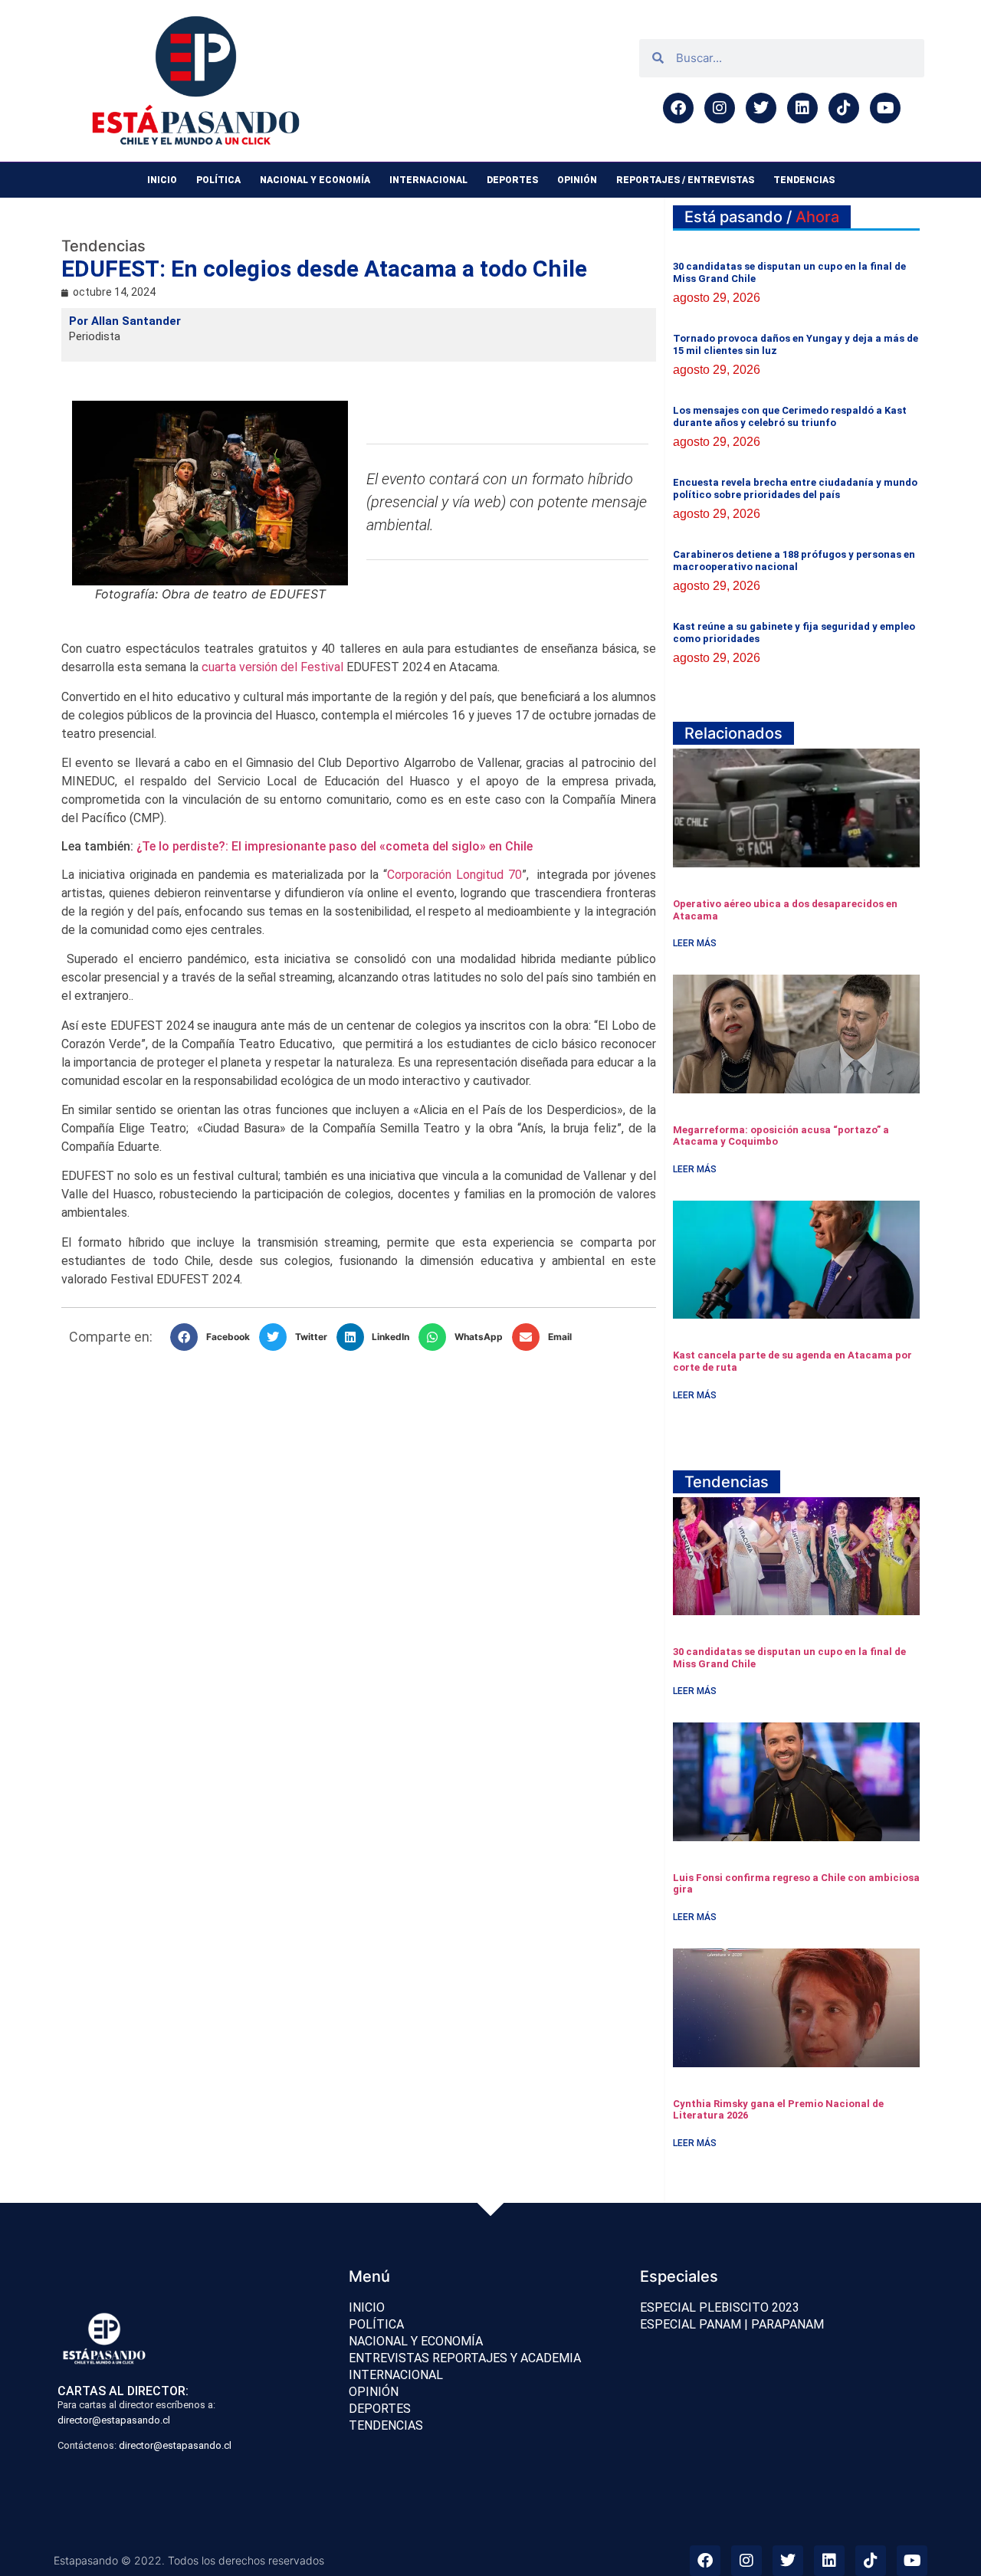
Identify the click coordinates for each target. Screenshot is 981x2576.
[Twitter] (761, 108)
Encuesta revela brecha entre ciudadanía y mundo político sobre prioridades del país (795, 488)
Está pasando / (762, 217)
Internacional (428, 180)
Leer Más (695, 943)
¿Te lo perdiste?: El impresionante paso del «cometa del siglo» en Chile (335, 846)
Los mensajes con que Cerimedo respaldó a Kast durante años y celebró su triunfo (790, 416)
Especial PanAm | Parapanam (732, 2324)
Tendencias (804, 180)
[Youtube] (885, 108)
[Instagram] (720, 108)
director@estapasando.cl (114, 2420)
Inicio (162, 180)
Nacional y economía (315, 180)
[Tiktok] (844, 108)
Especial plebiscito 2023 (720, 2307)
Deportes (512, 180)
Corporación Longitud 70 (454, 875)
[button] (215, 1337)
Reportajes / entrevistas (685, 180)
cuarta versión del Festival (272, 667)
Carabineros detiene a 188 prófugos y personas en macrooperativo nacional (794, 560)
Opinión (577, 180)
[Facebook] (678, 108)
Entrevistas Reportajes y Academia (465, 2358)
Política (218, 180)
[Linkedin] (802, 108)
